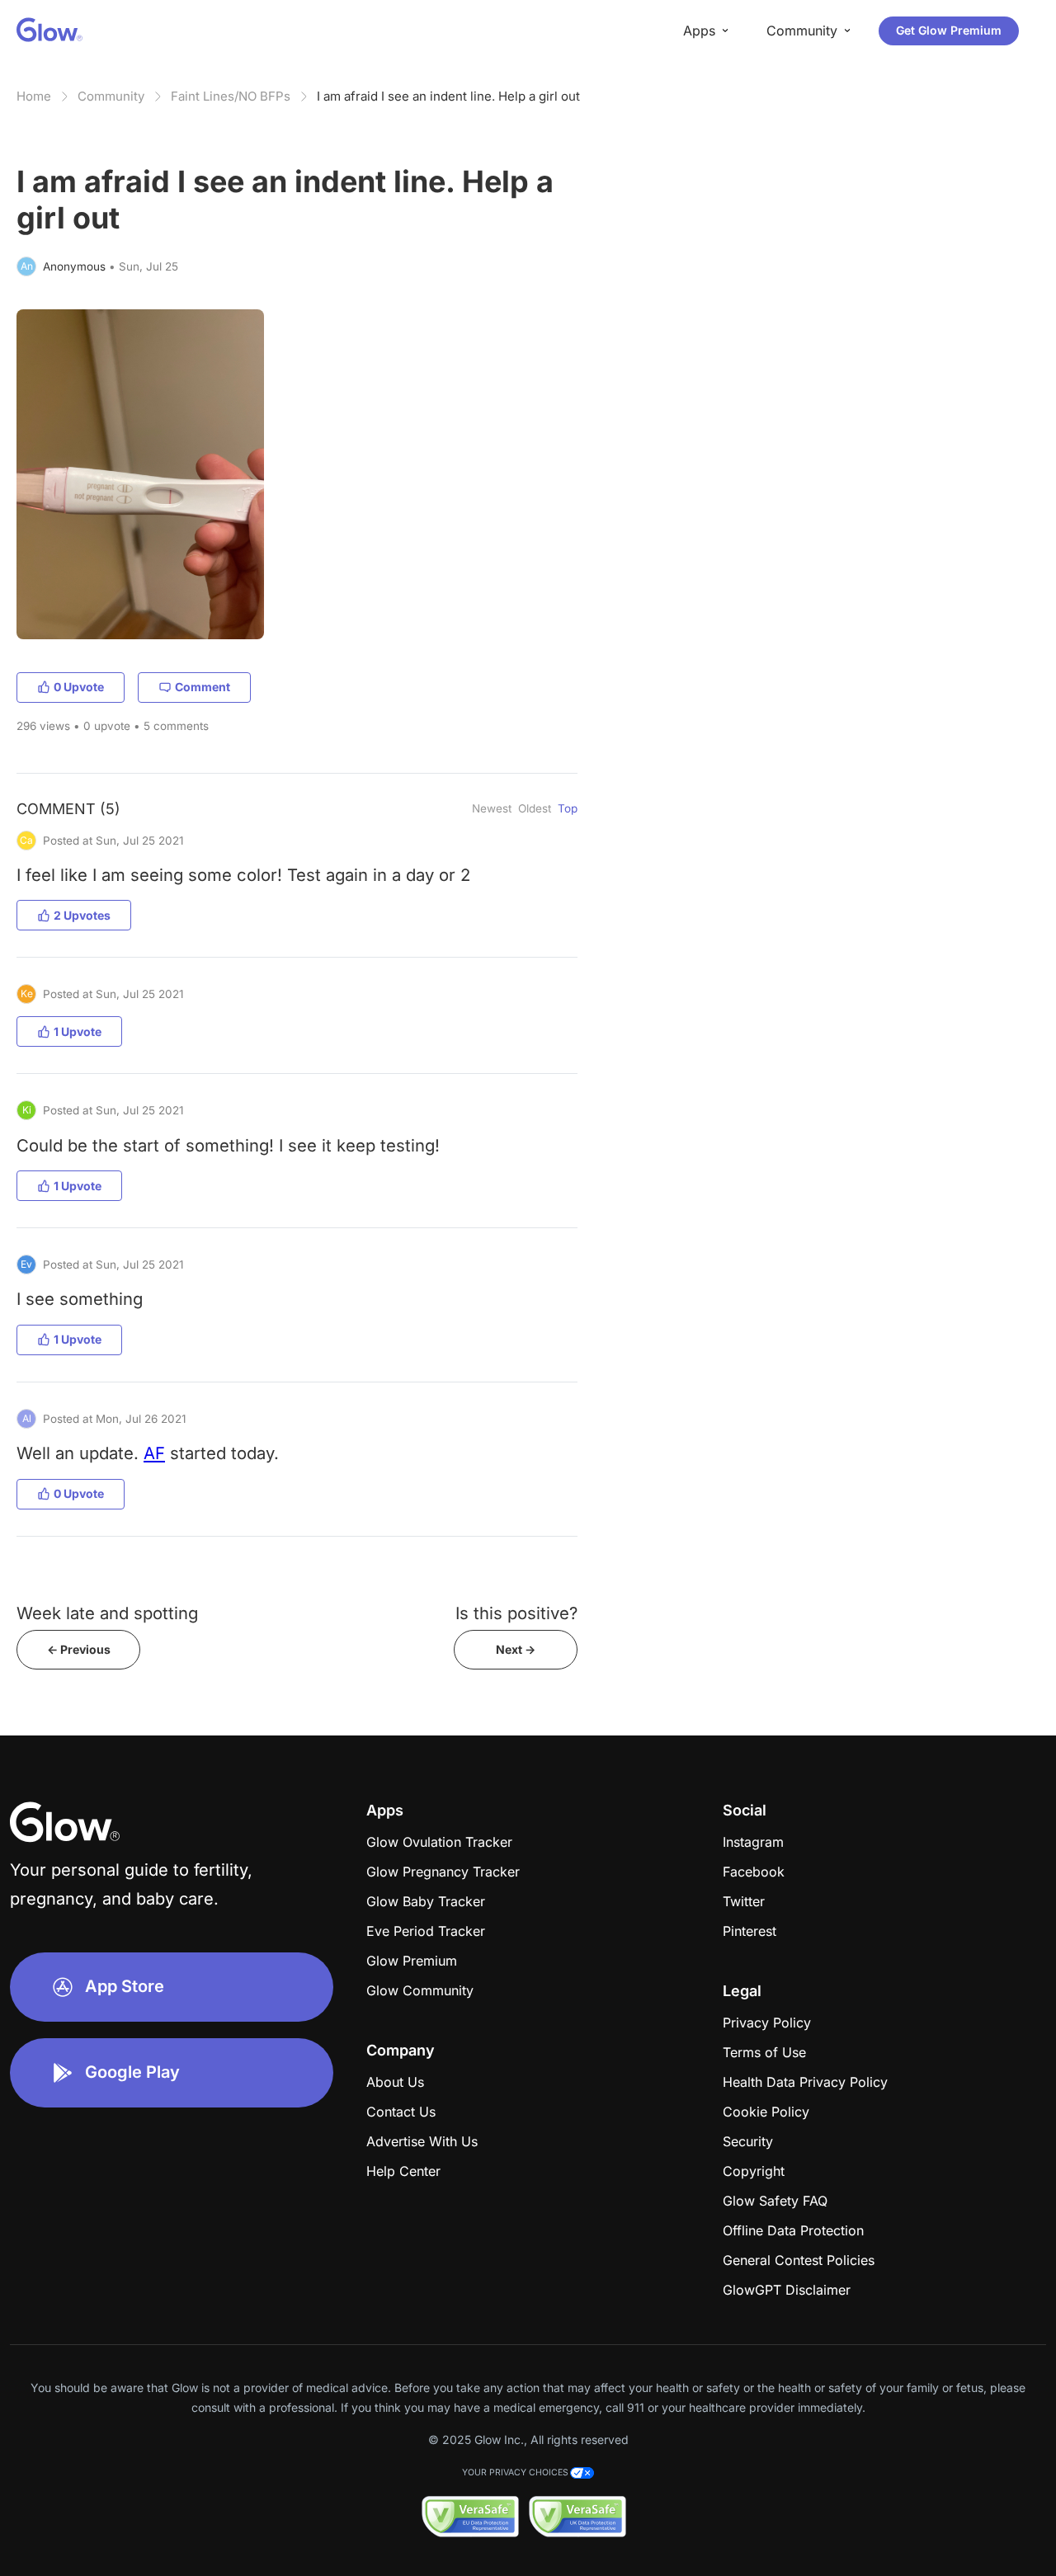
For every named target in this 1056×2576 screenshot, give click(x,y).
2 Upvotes (82, 915)
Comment (203, 687)
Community (111, 96)
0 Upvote (79, 687)
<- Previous (79, 1649)
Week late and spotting (107, 1613)
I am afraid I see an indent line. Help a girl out (448, 96)
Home (34, 96)
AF (154, 1453)
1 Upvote (78, 1031)
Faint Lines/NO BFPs (231, 96)
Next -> (516, 1649)
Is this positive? (516, 1613)
